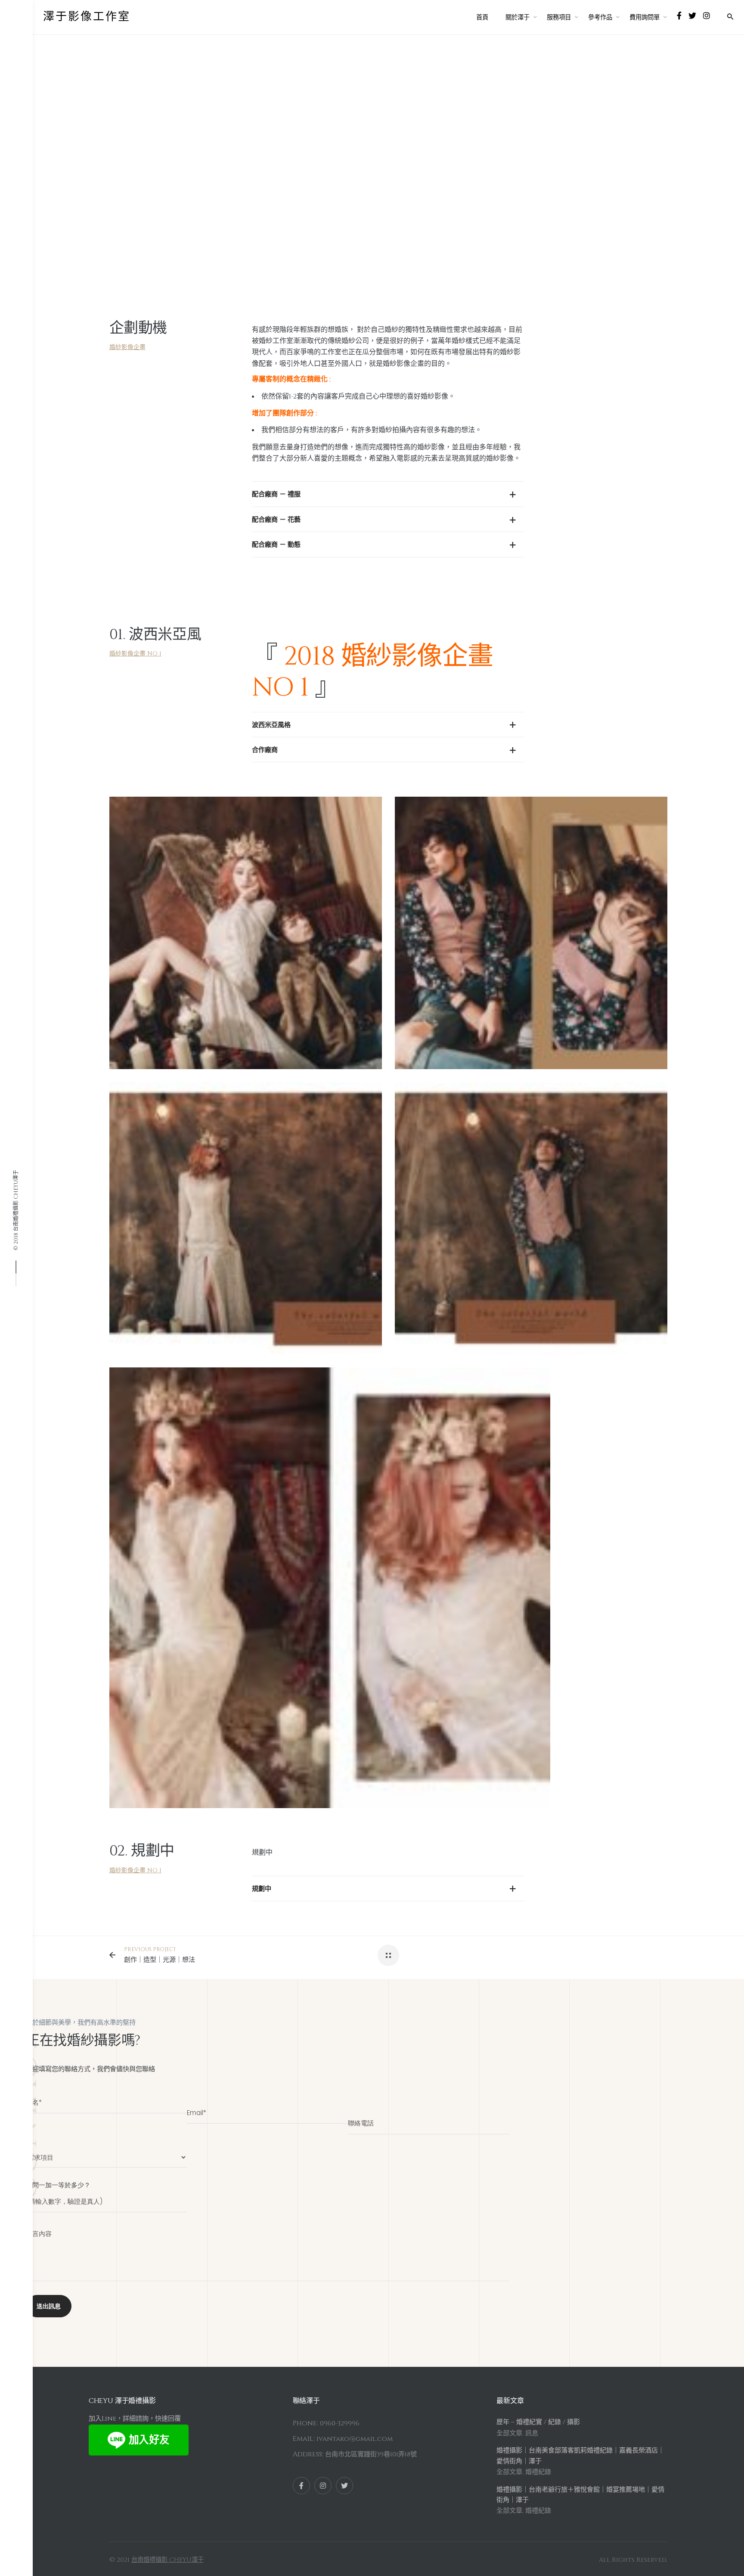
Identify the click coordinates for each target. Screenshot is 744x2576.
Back (171, 106)
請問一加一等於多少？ (58, 2185)
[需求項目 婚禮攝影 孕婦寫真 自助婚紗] (106, 2153)
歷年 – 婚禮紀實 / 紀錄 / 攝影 (538, 2422)
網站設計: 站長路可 (231, 2560)
